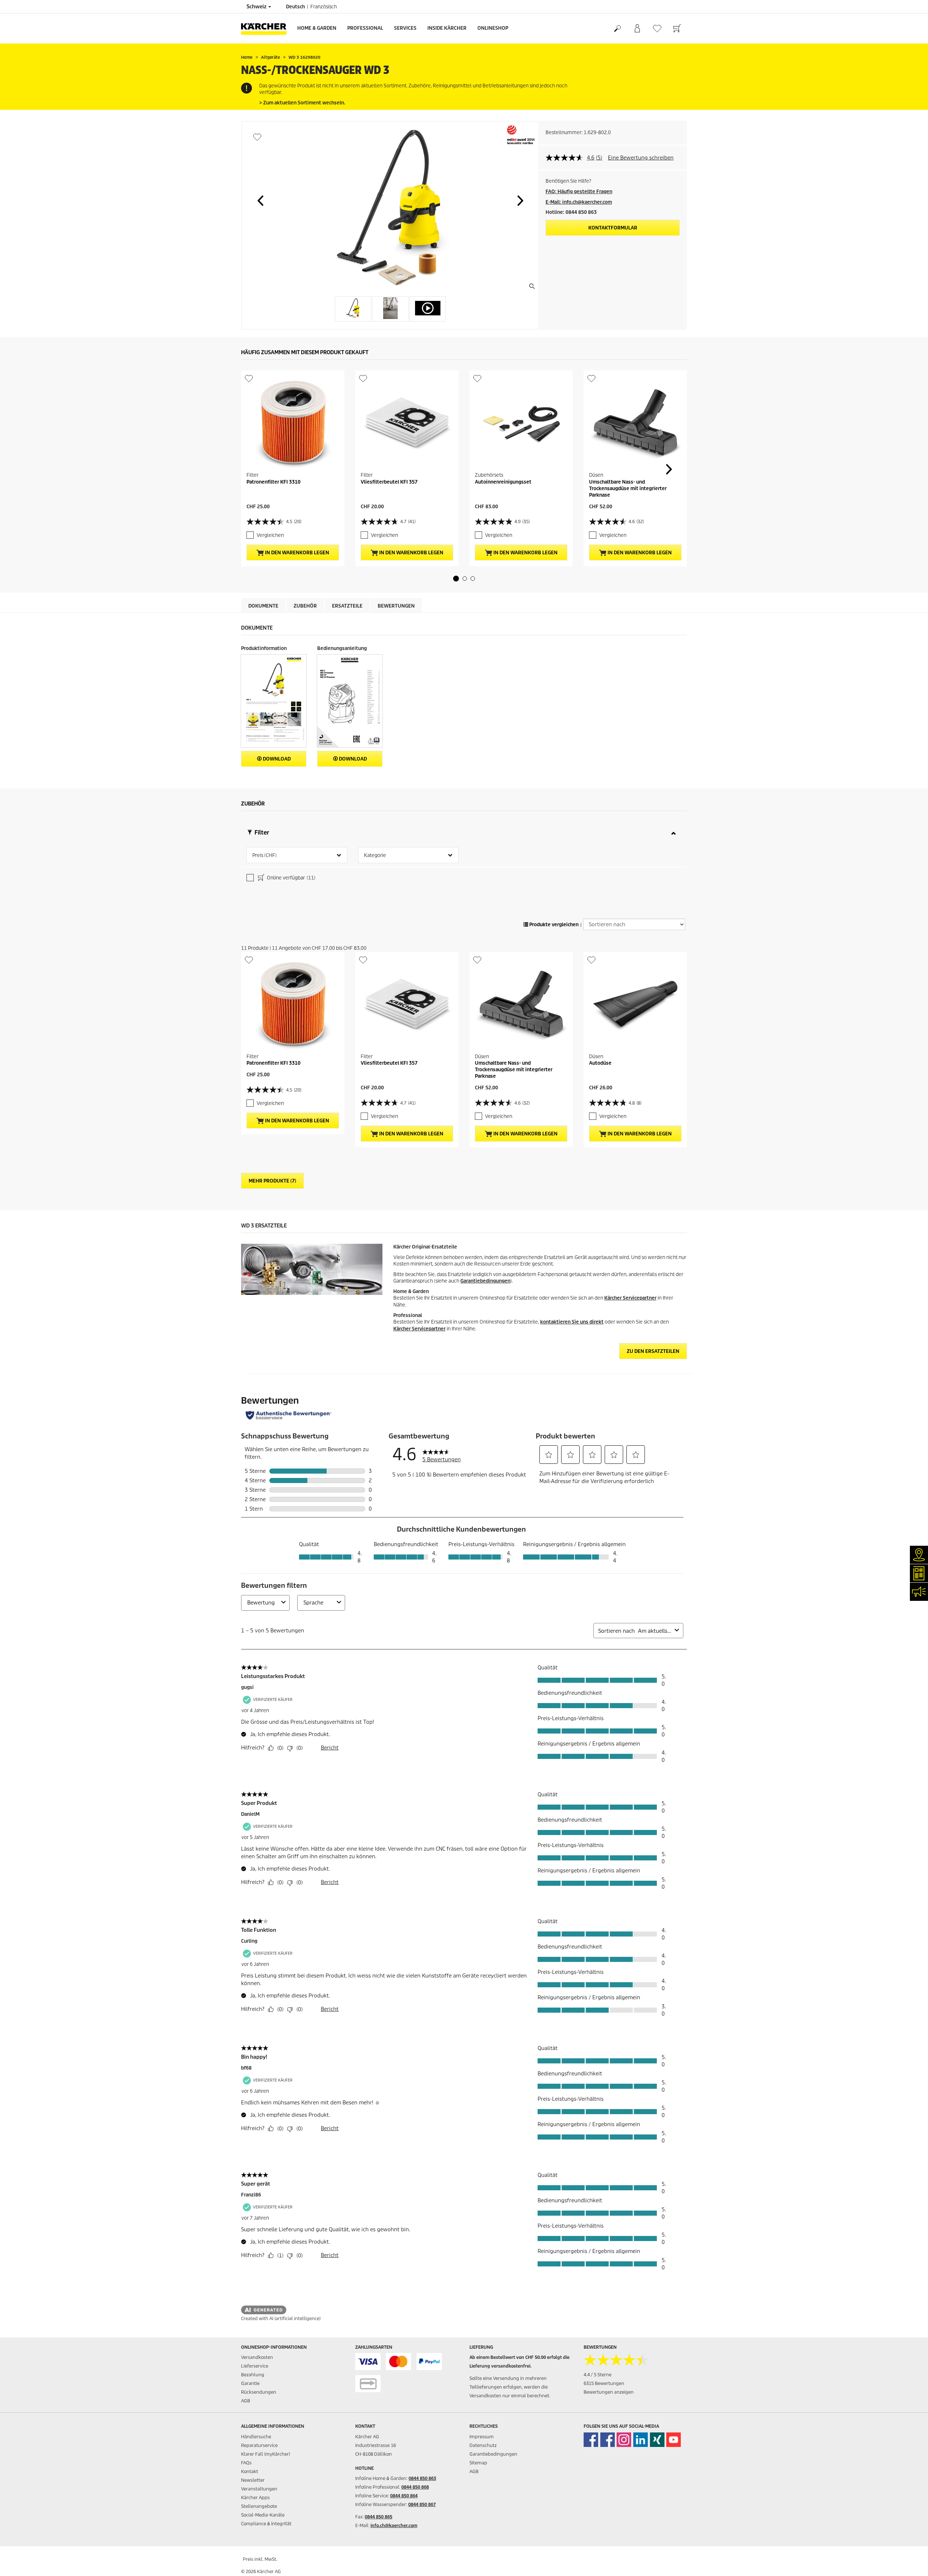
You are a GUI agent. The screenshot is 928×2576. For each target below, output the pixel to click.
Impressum (482, 2437)
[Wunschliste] (657, 28)
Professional (365, 28)
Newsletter (253, 2480)
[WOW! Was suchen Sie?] (617, 29)
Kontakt (250, 2471)
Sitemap (478, 2463)
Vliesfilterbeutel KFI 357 (389, 482)
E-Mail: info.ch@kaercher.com (579, 202)
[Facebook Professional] (608, 2440)
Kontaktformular (613, 228)
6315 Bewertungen (604, 2383)
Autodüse (600, 1063)
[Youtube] (674, 2440)
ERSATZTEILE (347, 606)
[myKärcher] (637, 29)
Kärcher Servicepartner (630, 1298)
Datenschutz (483, 2445)
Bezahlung (253, 2375)
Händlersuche (256, 2437)
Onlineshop (493, 28)
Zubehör (305, 606)
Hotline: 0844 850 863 (571, 212)
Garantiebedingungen (485, 1281)
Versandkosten (257, 2357)
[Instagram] (624, 2440)
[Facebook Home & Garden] (591, 2440)
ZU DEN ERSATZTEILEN (653, 1351)
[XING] (657, 2440)
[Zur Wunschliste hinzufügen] (257, 137)
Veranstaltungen (259, 2489)
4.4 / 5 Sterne (598, 2375)
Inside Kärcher (447, 28)
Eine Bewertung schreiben (641, 158)
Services (405, 28)
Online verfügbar (291, 878)
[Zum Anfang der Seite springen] (910, 2562)
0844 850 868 (415, 2487)
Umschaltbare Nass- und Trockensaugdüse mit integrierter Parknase (628, 488)
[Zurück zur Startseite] (266, 28)
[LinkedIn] (641, 2440)
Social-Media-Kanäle (263, 2515)
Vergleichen (270, 535)
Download (276, 759)
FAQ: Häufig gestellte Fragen (579, 192)
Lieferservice (255, 2366)
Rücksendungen (259, 2392)
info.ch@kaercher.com (394, 2525)
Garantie (250, 2383)
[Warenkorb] (677, 29)
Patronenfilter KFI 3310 (274, 482)
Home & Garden (317, 28)
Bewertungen (396, 606)
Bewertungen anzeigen (609, 2392)
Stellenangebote (259, 2506)
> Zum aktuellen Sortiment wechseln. (302, 103)
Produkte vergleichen (553, 925)
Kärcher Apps (255, 2498)
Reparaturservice (259, 2445)
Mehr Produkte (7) (272, 1181)
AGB (246, 2401)
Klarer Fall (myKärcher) (266, 2454)
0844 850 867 (422, 2504)
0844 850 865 (378, 2517)
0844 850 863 (422, 2478)
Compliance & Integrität (266, 2524)
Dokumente (263, 606)
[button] (260, 200)
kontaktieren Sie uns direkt (572, 1322)
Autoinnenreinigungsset (503, 482)
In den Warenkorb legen (297, 553)
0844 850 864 (404, 2496)
